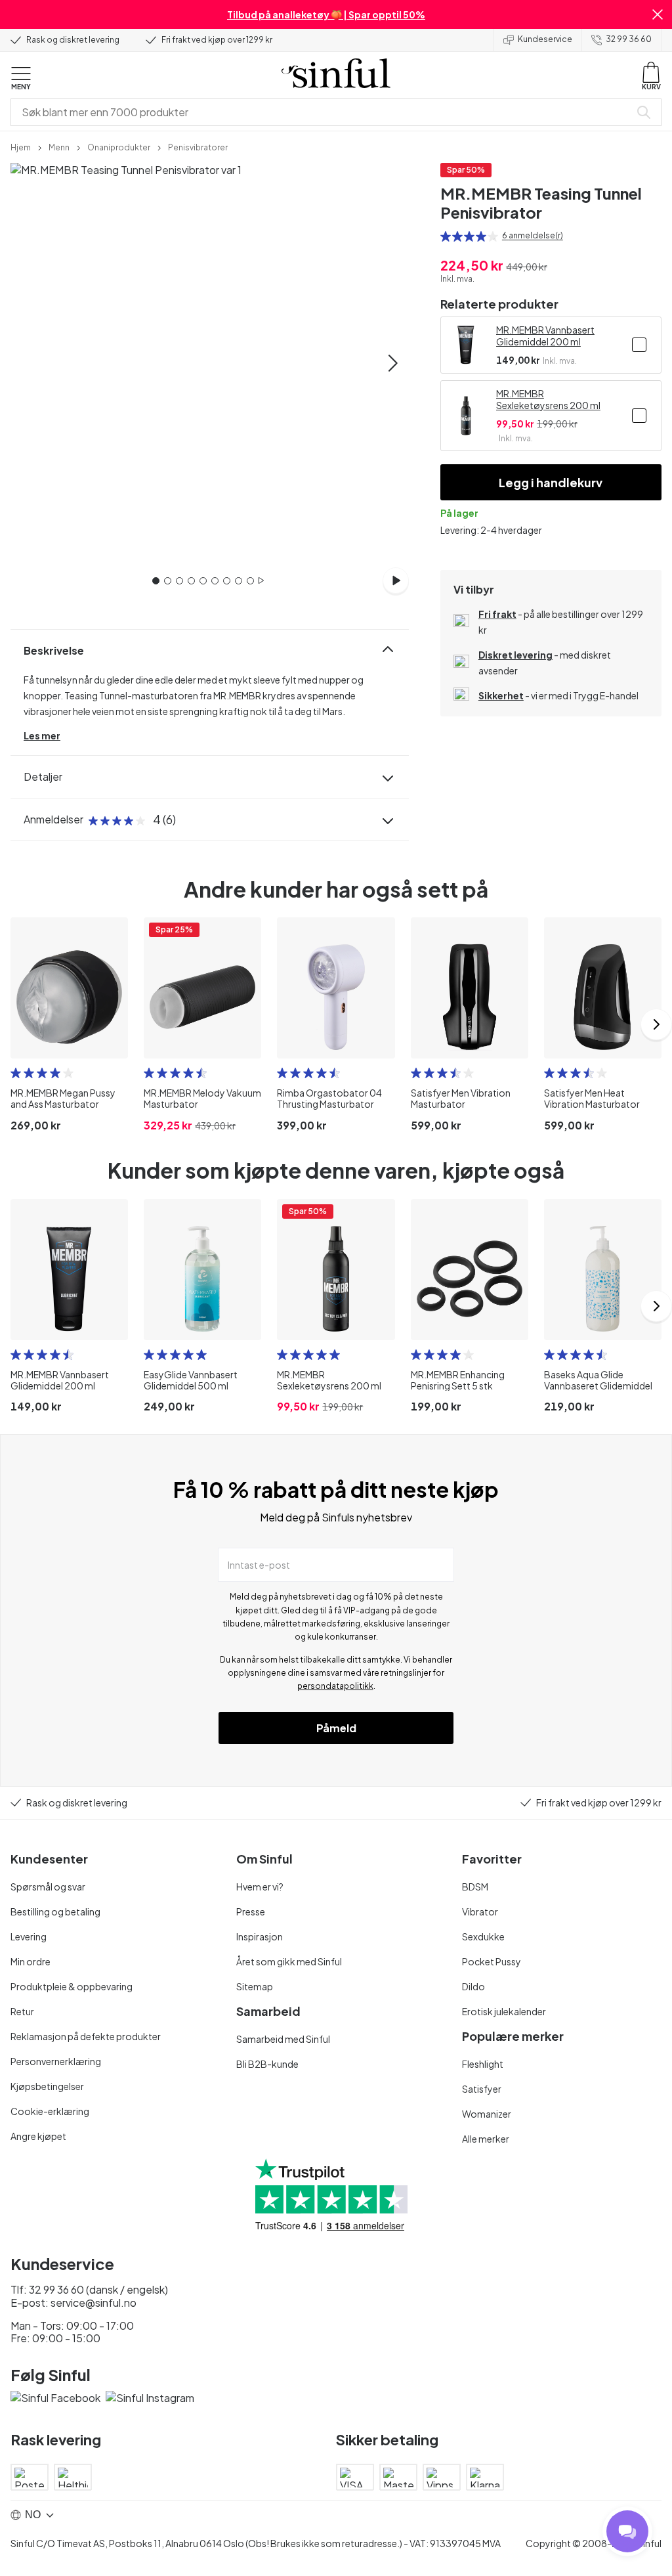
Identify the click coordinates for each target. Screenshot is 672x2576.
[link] (21, 146)
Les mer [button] (42, 735)
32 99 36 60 (629, 39)
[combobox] (323, 112)
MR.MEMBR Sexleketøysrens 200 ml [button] (548, 399)
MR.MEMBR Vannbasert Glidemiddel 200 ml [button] (545, 336)
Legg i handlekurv (551, 482)
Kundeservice (545, 39)
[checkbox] (639, 345)
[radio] (446, 236)
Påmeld (336, 1728)
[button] (658, 14)
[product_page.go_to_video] (396, 580)
